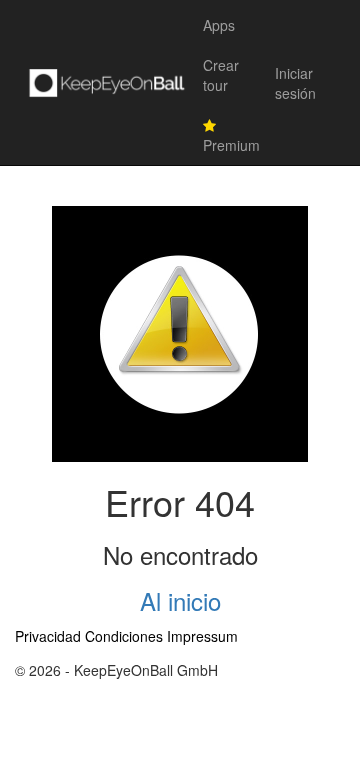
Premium (231, 145)
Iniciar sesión (295, 83)
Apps (219, 25)
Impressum (202, 636)
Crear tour (221, 75)
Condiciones (124, 636)
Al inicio (180, 600)
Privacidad (48, 636)
